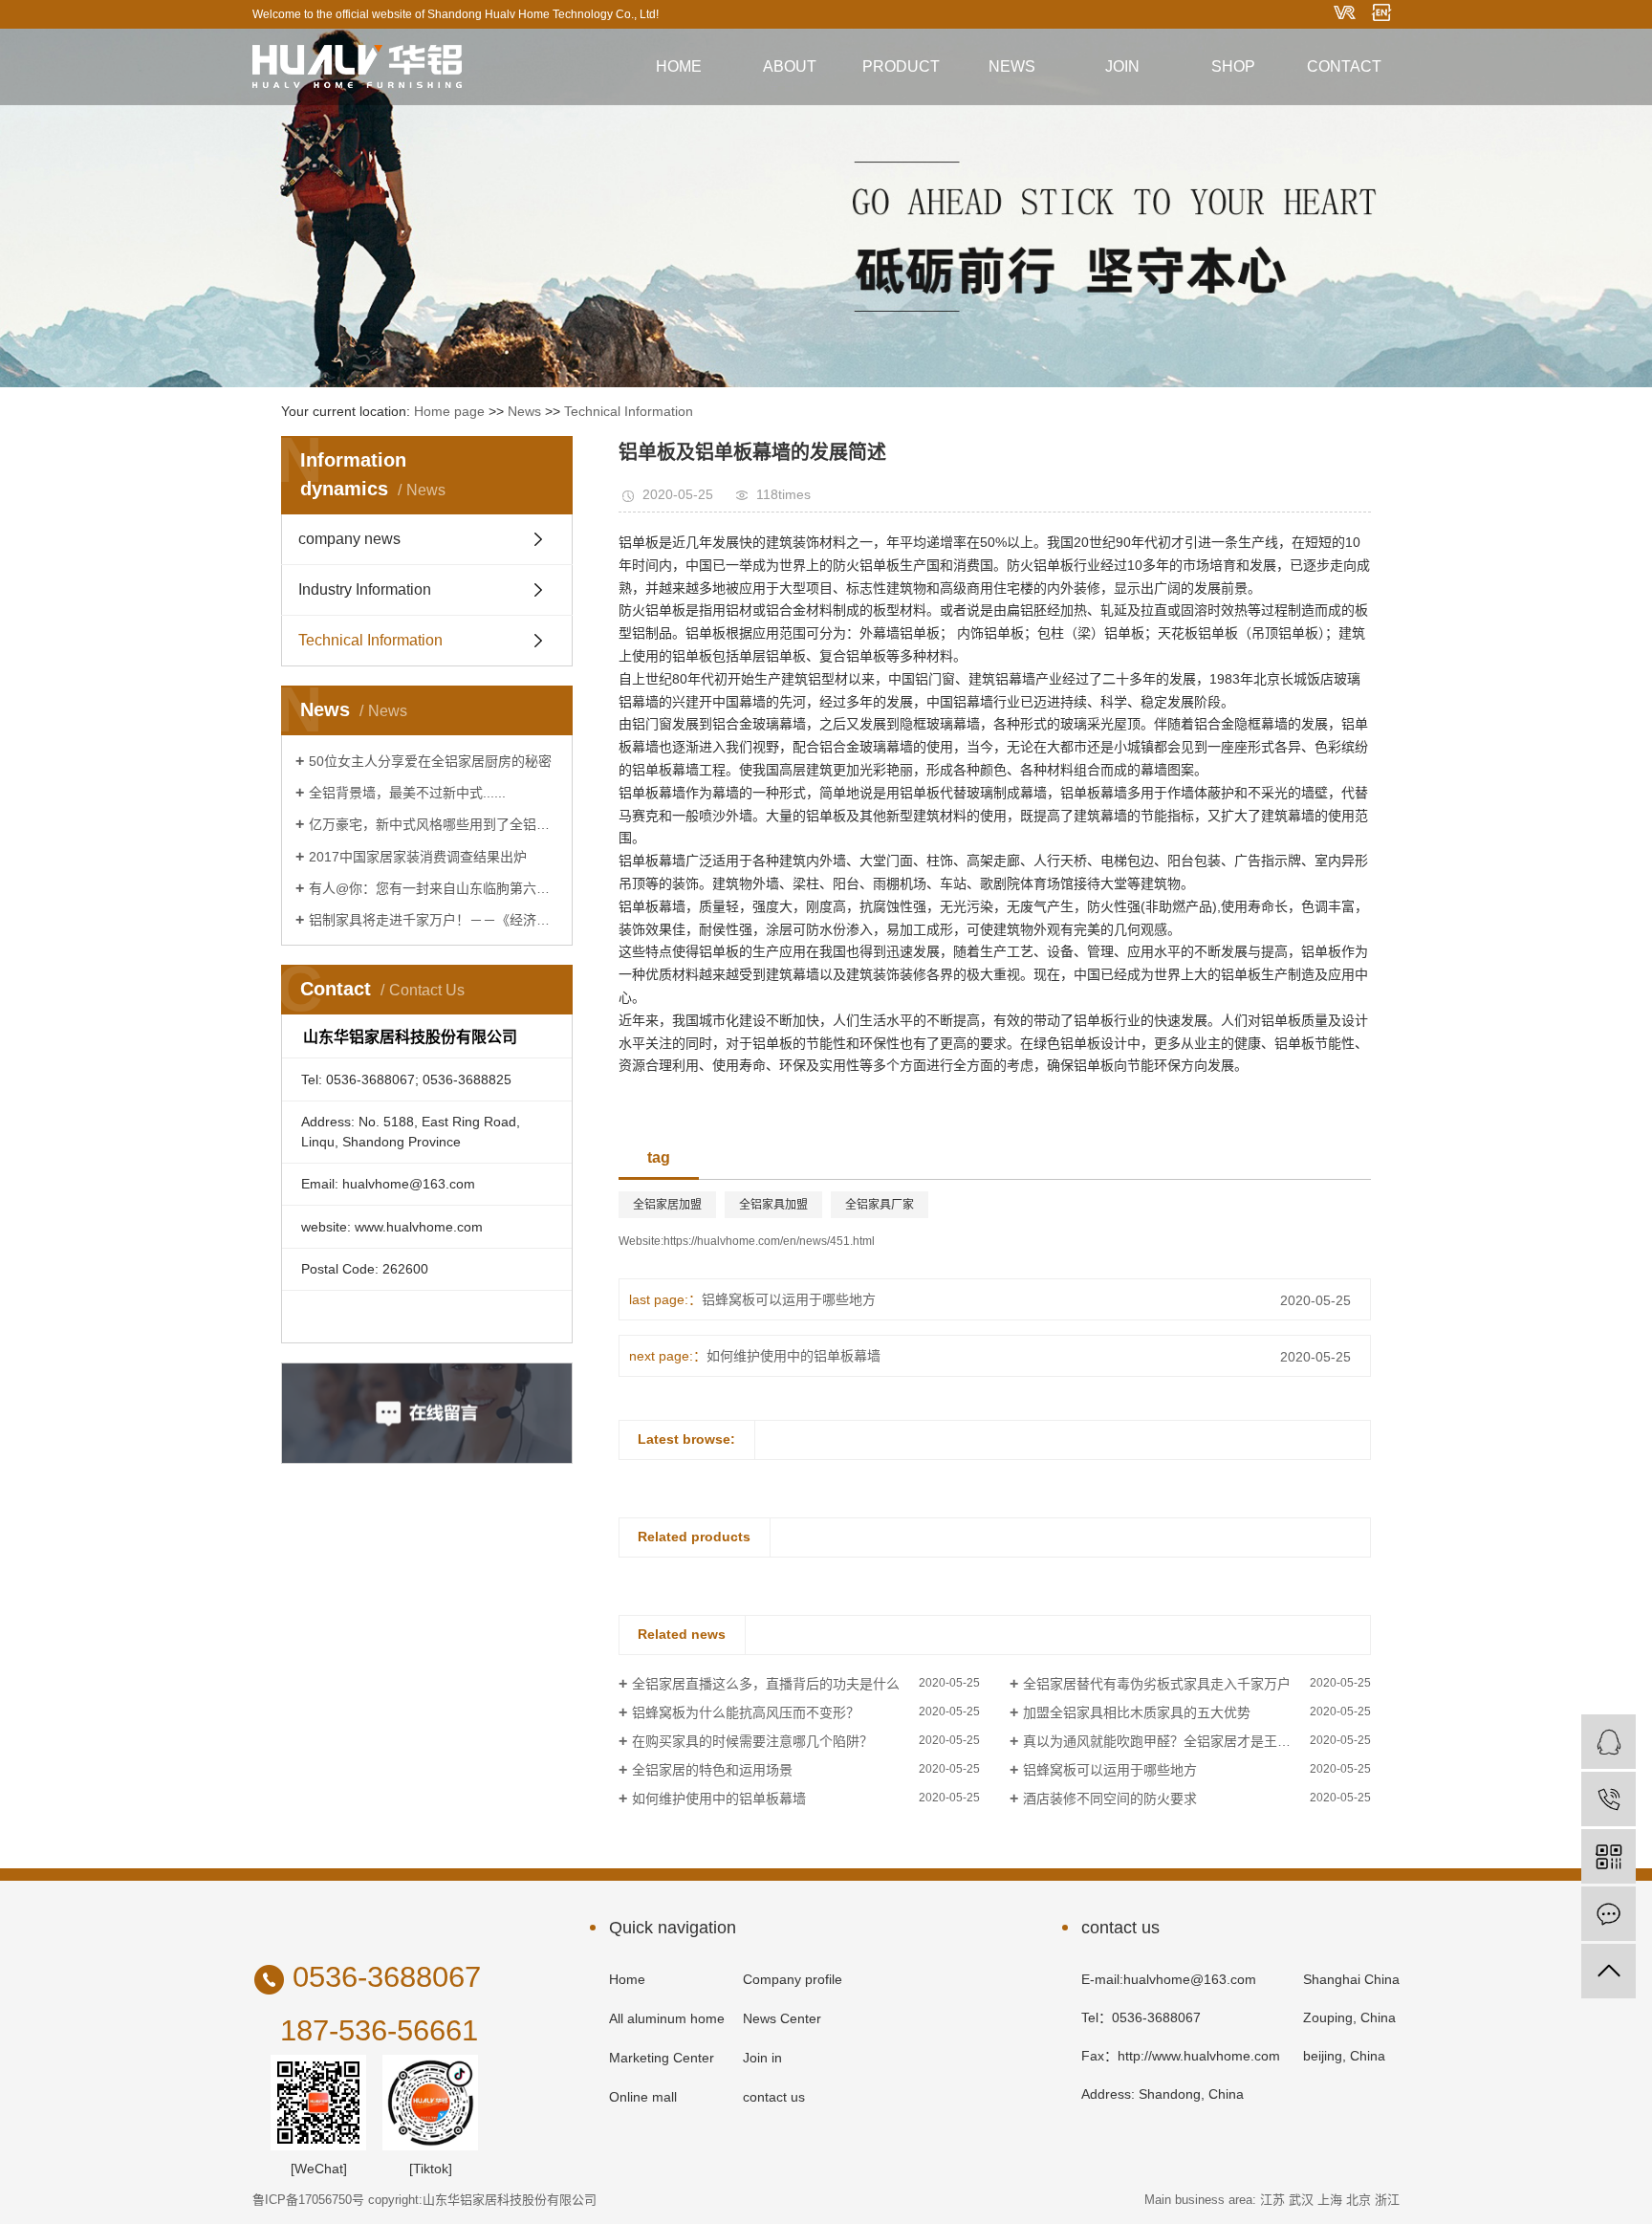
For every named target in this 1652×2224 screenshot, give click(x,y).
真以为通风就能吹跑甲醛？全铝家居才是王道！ (1163, 1741)
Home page (449, 411)
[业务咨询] (1609, 1742)
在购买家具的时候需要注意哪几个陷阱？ (752, 1741)
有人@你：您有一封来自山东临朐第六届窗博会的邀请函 (434, 888)
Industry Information (365, 589)
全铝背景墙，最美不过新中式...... (407, 793)
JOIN (1122, 66)
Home (627, 1979)
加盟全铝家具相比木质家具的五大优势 (1137, 1712)
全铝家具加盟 (773, 1205)
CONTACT (1344, 66)
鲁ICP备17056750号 (308, 2200)
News (524, 411)
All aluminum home (667, 2018)
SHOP (1233, 66)
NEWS (1012, 66)
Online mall (643, 2097)
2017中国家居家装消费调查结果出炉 (418, 857)
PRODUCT (901, 66)
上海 (1330, 2200)
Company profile (793, 1979)
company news (349, 539)
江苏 (1272, 2200)
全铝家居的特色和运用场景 (712, 1770)
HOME (679, 66)
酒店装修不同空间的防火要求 (1110, 1799)
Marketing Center (662, 2058)
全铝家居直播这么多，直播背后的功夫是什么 (766, 1684)
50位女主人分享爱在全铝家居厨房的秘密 (430, 761)
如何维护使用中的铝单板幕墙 (793, 1356)
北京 (1359, 2200)
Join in (762, 2058)
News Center (782, 2018)
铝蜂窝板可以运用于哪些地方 (789, 1299)
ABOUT (790, 66)
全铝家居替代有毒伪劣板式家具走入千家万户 (1157, 1684)
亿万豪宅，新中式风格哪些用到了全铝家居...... (434, 824)
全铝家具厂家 (880, 1205)
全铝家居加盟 (667, 1205)
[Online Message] (1609, 1914)
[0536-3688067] (1609, 1799)
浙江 (1387, 2200)
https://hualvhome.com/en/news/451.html (769, 1241)
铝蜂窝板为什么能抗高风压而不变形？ (746, 1712)
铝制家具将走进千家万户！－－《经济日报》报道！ (434, 920)
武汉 (1301, 2200)
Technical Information (629, 411)
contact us (774, 2097)
